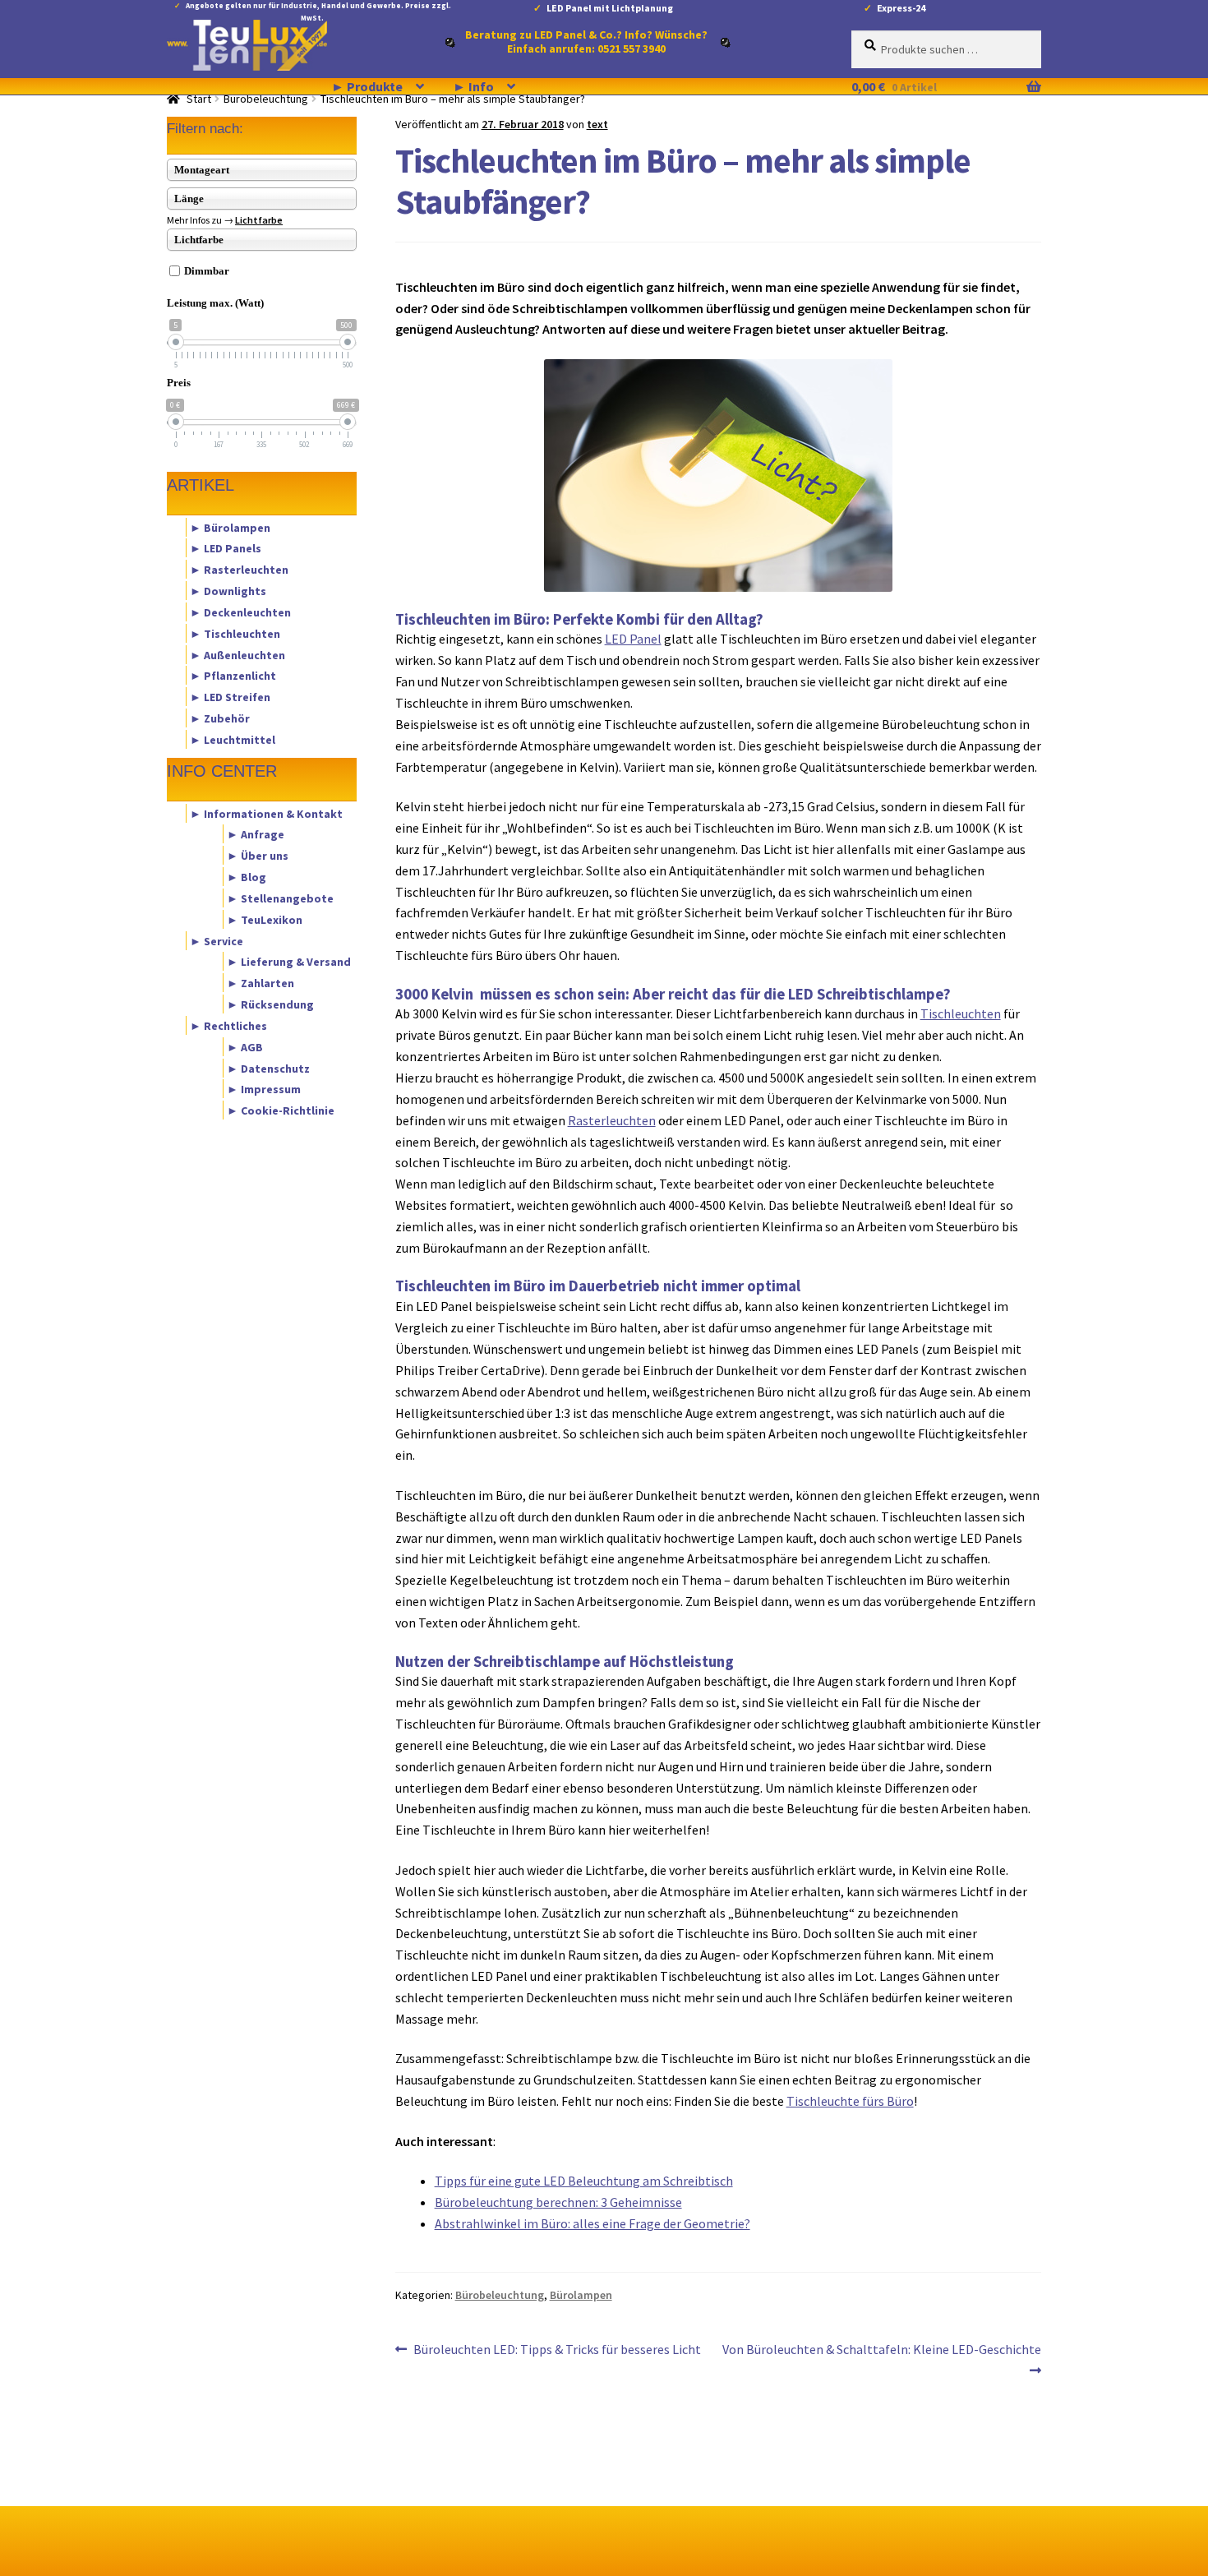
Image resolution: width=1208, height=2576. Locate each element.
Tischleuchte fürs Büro (850, 2101)
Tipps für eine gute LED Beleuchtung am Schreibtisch (584, 2181)
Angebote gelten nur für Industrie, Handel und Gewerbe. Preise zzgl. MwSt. (318, 9)
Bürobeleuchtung (266, 99)
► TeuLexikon (265, 919)
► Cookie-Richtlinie (281, 1110)
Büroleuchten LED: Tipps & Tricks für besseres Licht (557, 2350)
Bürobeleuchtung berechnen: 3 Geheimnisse (558, 2202)
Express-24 (901, 8)
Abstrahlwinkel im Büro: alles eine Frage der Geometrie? (592, 2223)
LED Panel (633, 639)
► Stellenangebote (280, 898)
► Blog (247, 877)
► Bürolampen (230, 527)
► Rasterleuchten (239, 570)
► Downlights (228, 591)
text (597, 124)
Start (199, 99)
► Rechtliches (228, 1025)
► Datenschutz (268, 1068)
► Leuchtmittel (233, 739)
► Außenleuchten (237, 654)
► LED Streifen (230, 697)
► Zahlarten (261, 983)
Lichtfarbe (259, 220)
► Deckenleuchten (240, 612)
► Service (217, 940)
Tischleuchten (961, 1013)
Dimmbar (207, 271)
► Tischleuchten (235, 633)
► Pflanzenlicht (233, 676)
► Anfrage (256, 834)
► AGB (245, 1046)
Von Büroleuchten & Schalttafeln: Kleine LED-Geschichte (881, 2359)
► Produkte (367, 86)
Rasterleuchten (612, 1120)
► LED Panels (226, 548)
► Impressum (264, 1089)
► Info (473, 86)
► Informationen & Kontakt (266, 813)
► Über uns (258, 856)
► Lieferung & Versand (289, 962)
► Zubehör (220, 718)
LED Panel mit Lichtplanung (610, 8)
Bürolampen (581, 2295)
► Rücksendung (270, 1004)
